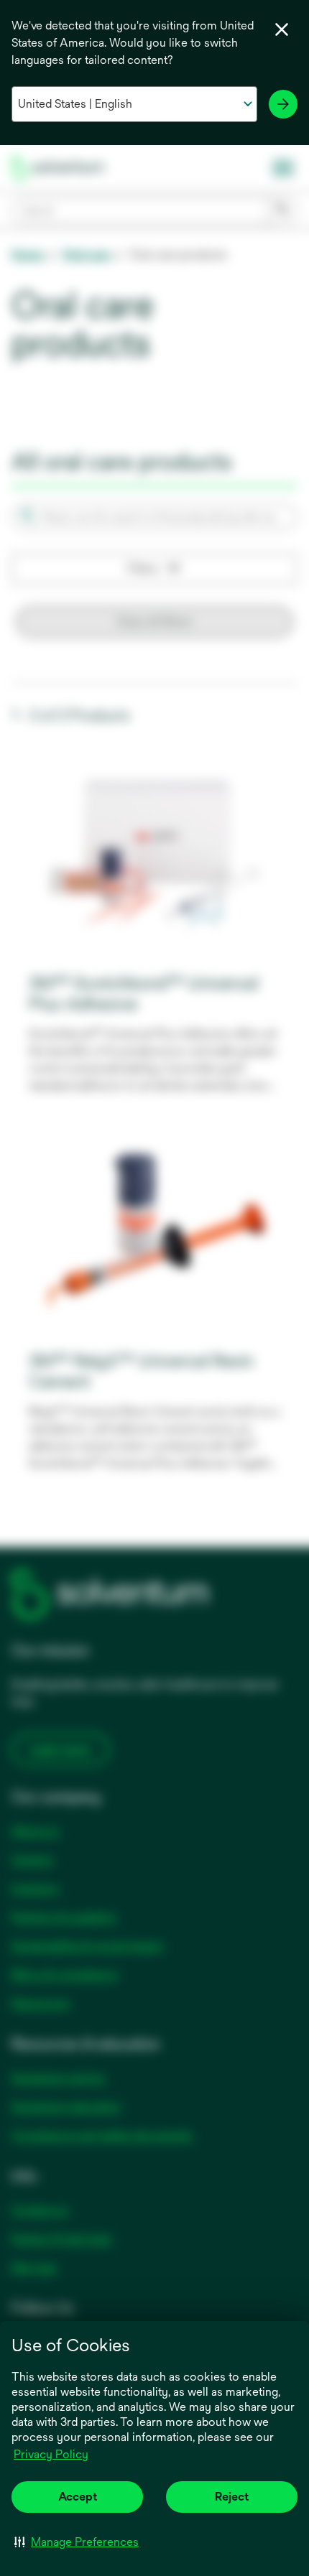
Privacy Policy (52, 2455)
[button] (77, 2542)
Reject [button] (232, 2497)
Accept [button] (78, 2497)
